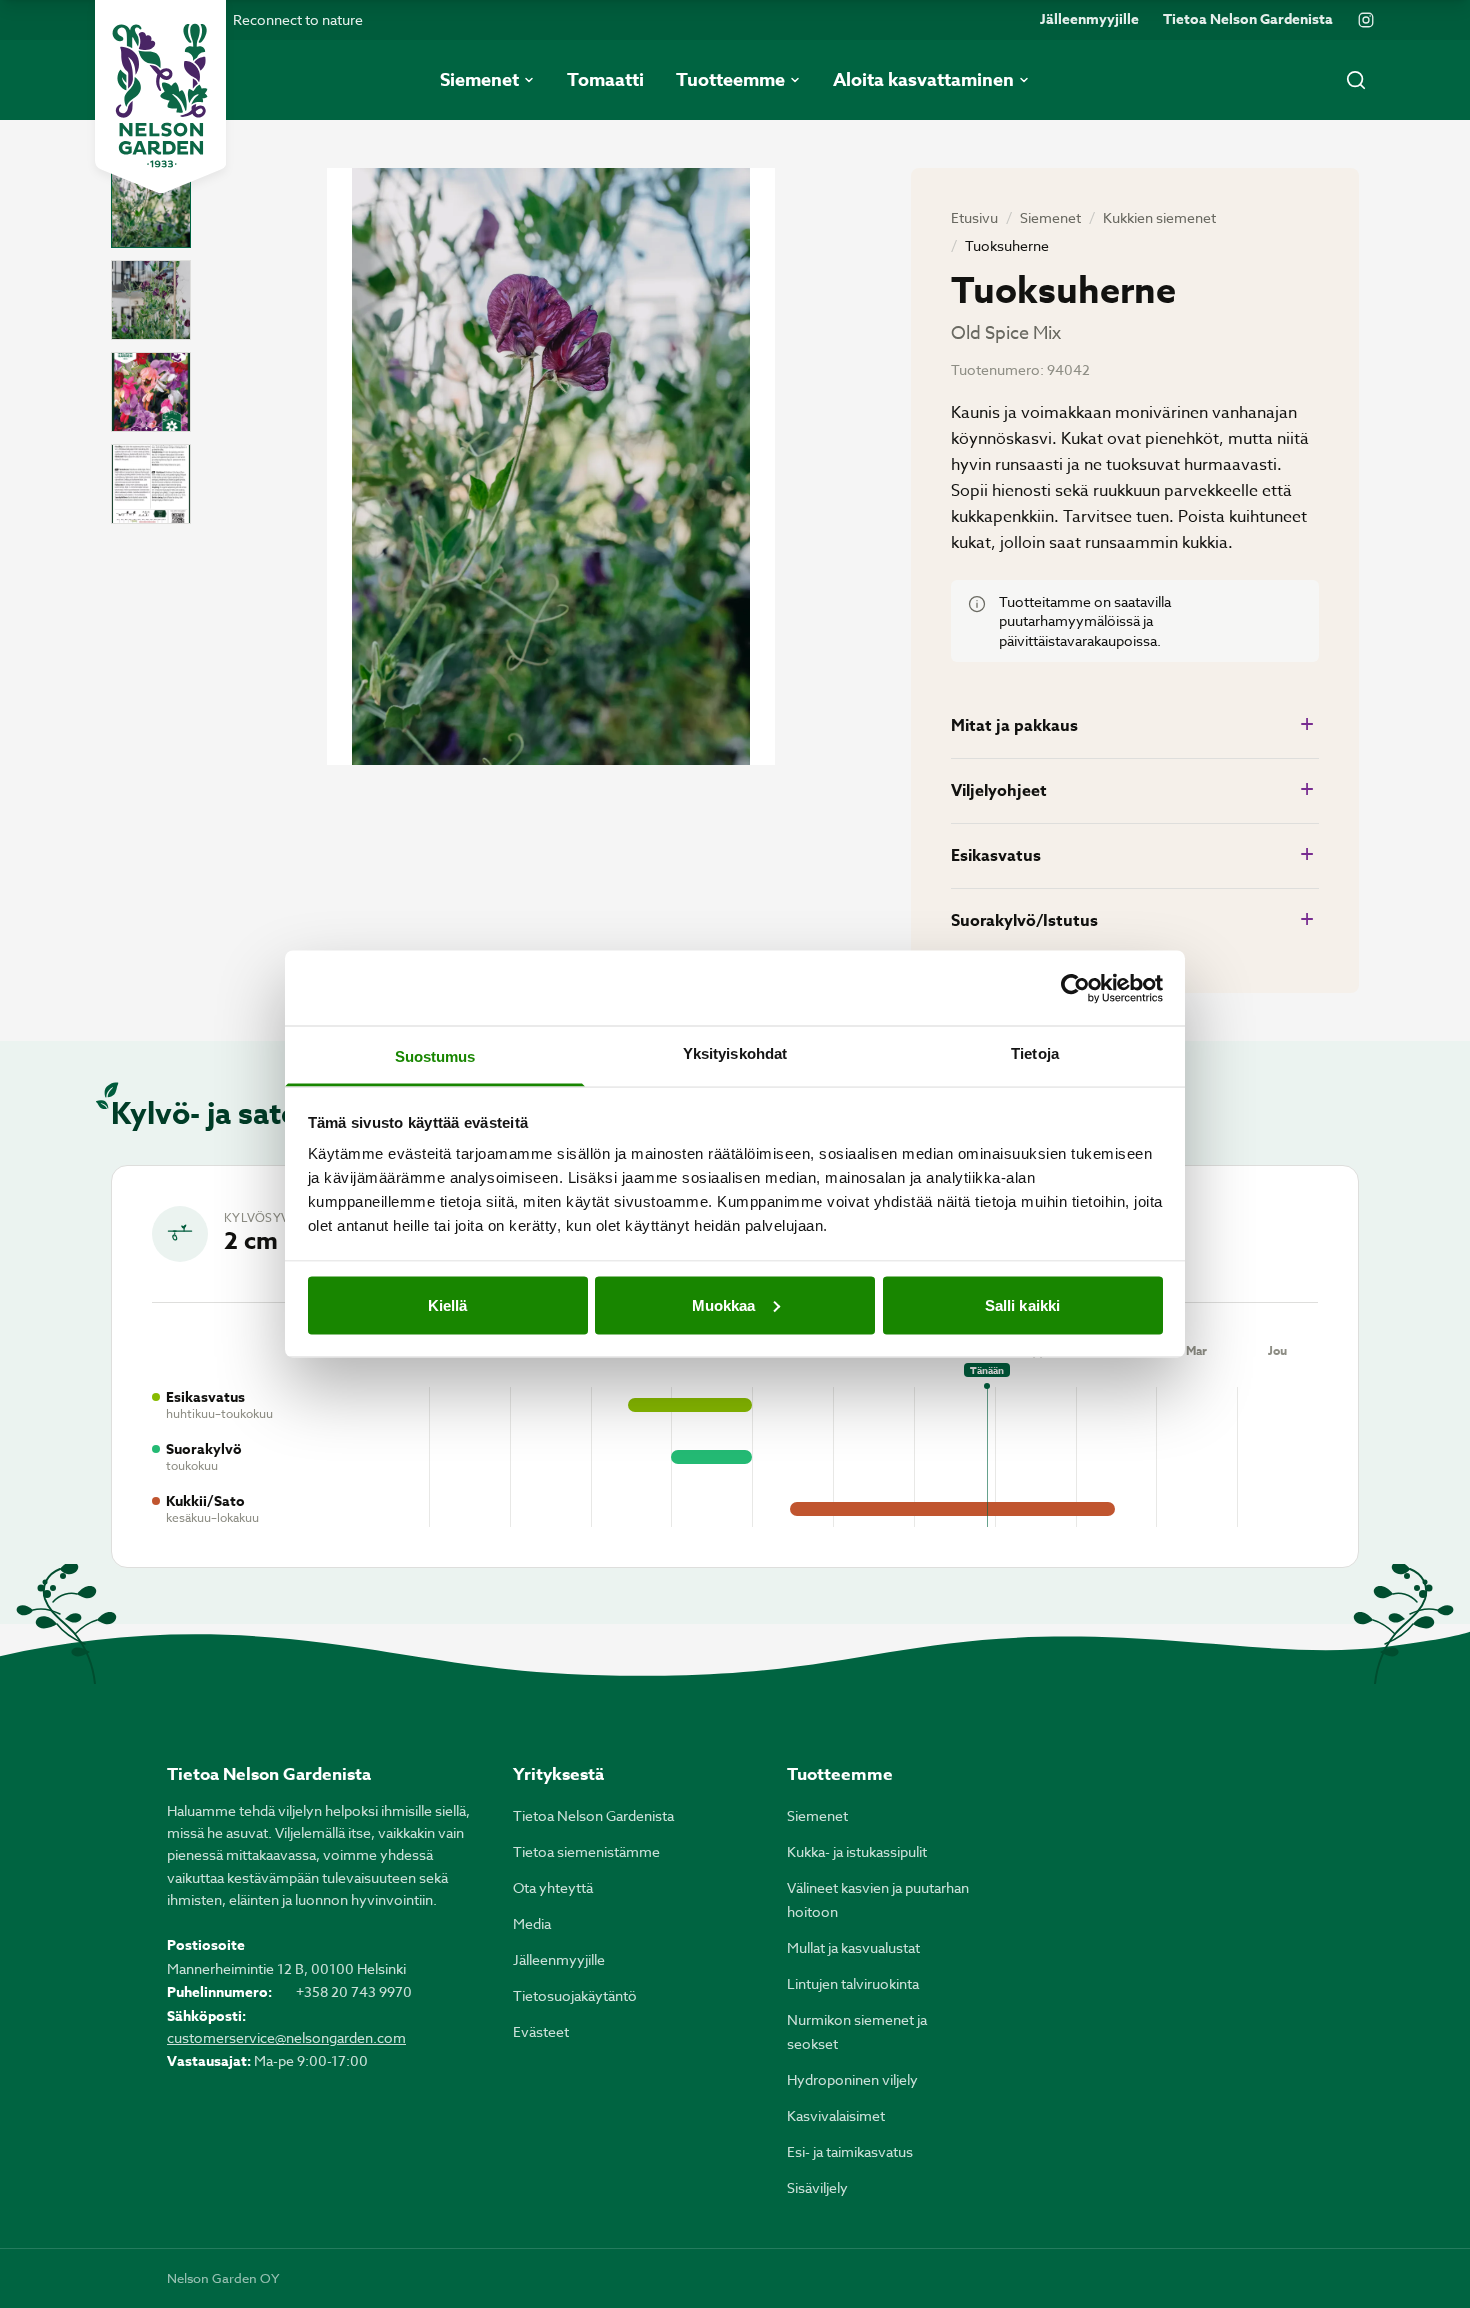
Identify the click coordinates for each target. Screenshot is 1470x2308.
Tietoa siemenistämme (586, 1851)
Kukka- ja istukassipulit (857, 1851)
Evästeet (541, 2031)
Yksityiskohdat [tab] (735, 1053)
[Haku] (1356, 80)
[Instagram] (1366, 20)
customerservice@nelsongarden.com (286, 2037)
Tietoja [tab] (1035, 1053)
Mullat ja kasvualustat (853, 1947)
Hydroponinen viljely (852, 2079)
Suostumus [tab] (435, 1056)
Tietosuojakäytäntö (575, 1995)
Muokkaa (724, 1304)
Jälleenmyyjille (1089, 20)
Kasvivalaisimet (836, 2115)
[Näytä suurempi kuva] (551, 466)
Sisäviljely (817, 2187)
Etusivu (974, 217)
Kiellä (448, 1304)
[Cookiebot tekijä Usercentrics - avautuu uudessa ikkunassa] (1075, 988)
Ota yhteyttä (553, 1887)
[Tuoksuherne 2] (151, 300)
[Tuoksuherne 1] (151, 208)
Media (532, 1923)
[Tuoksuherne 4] (151, 484)
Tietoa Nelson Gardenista (1248, 20)
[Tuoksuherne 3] (151, 392)
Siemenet (1050, 217)
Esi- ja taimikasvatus (850, 2151)
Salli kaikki (1022, 1304)
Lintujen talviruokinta (853, 1983)
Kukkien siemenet (1159, 217)
